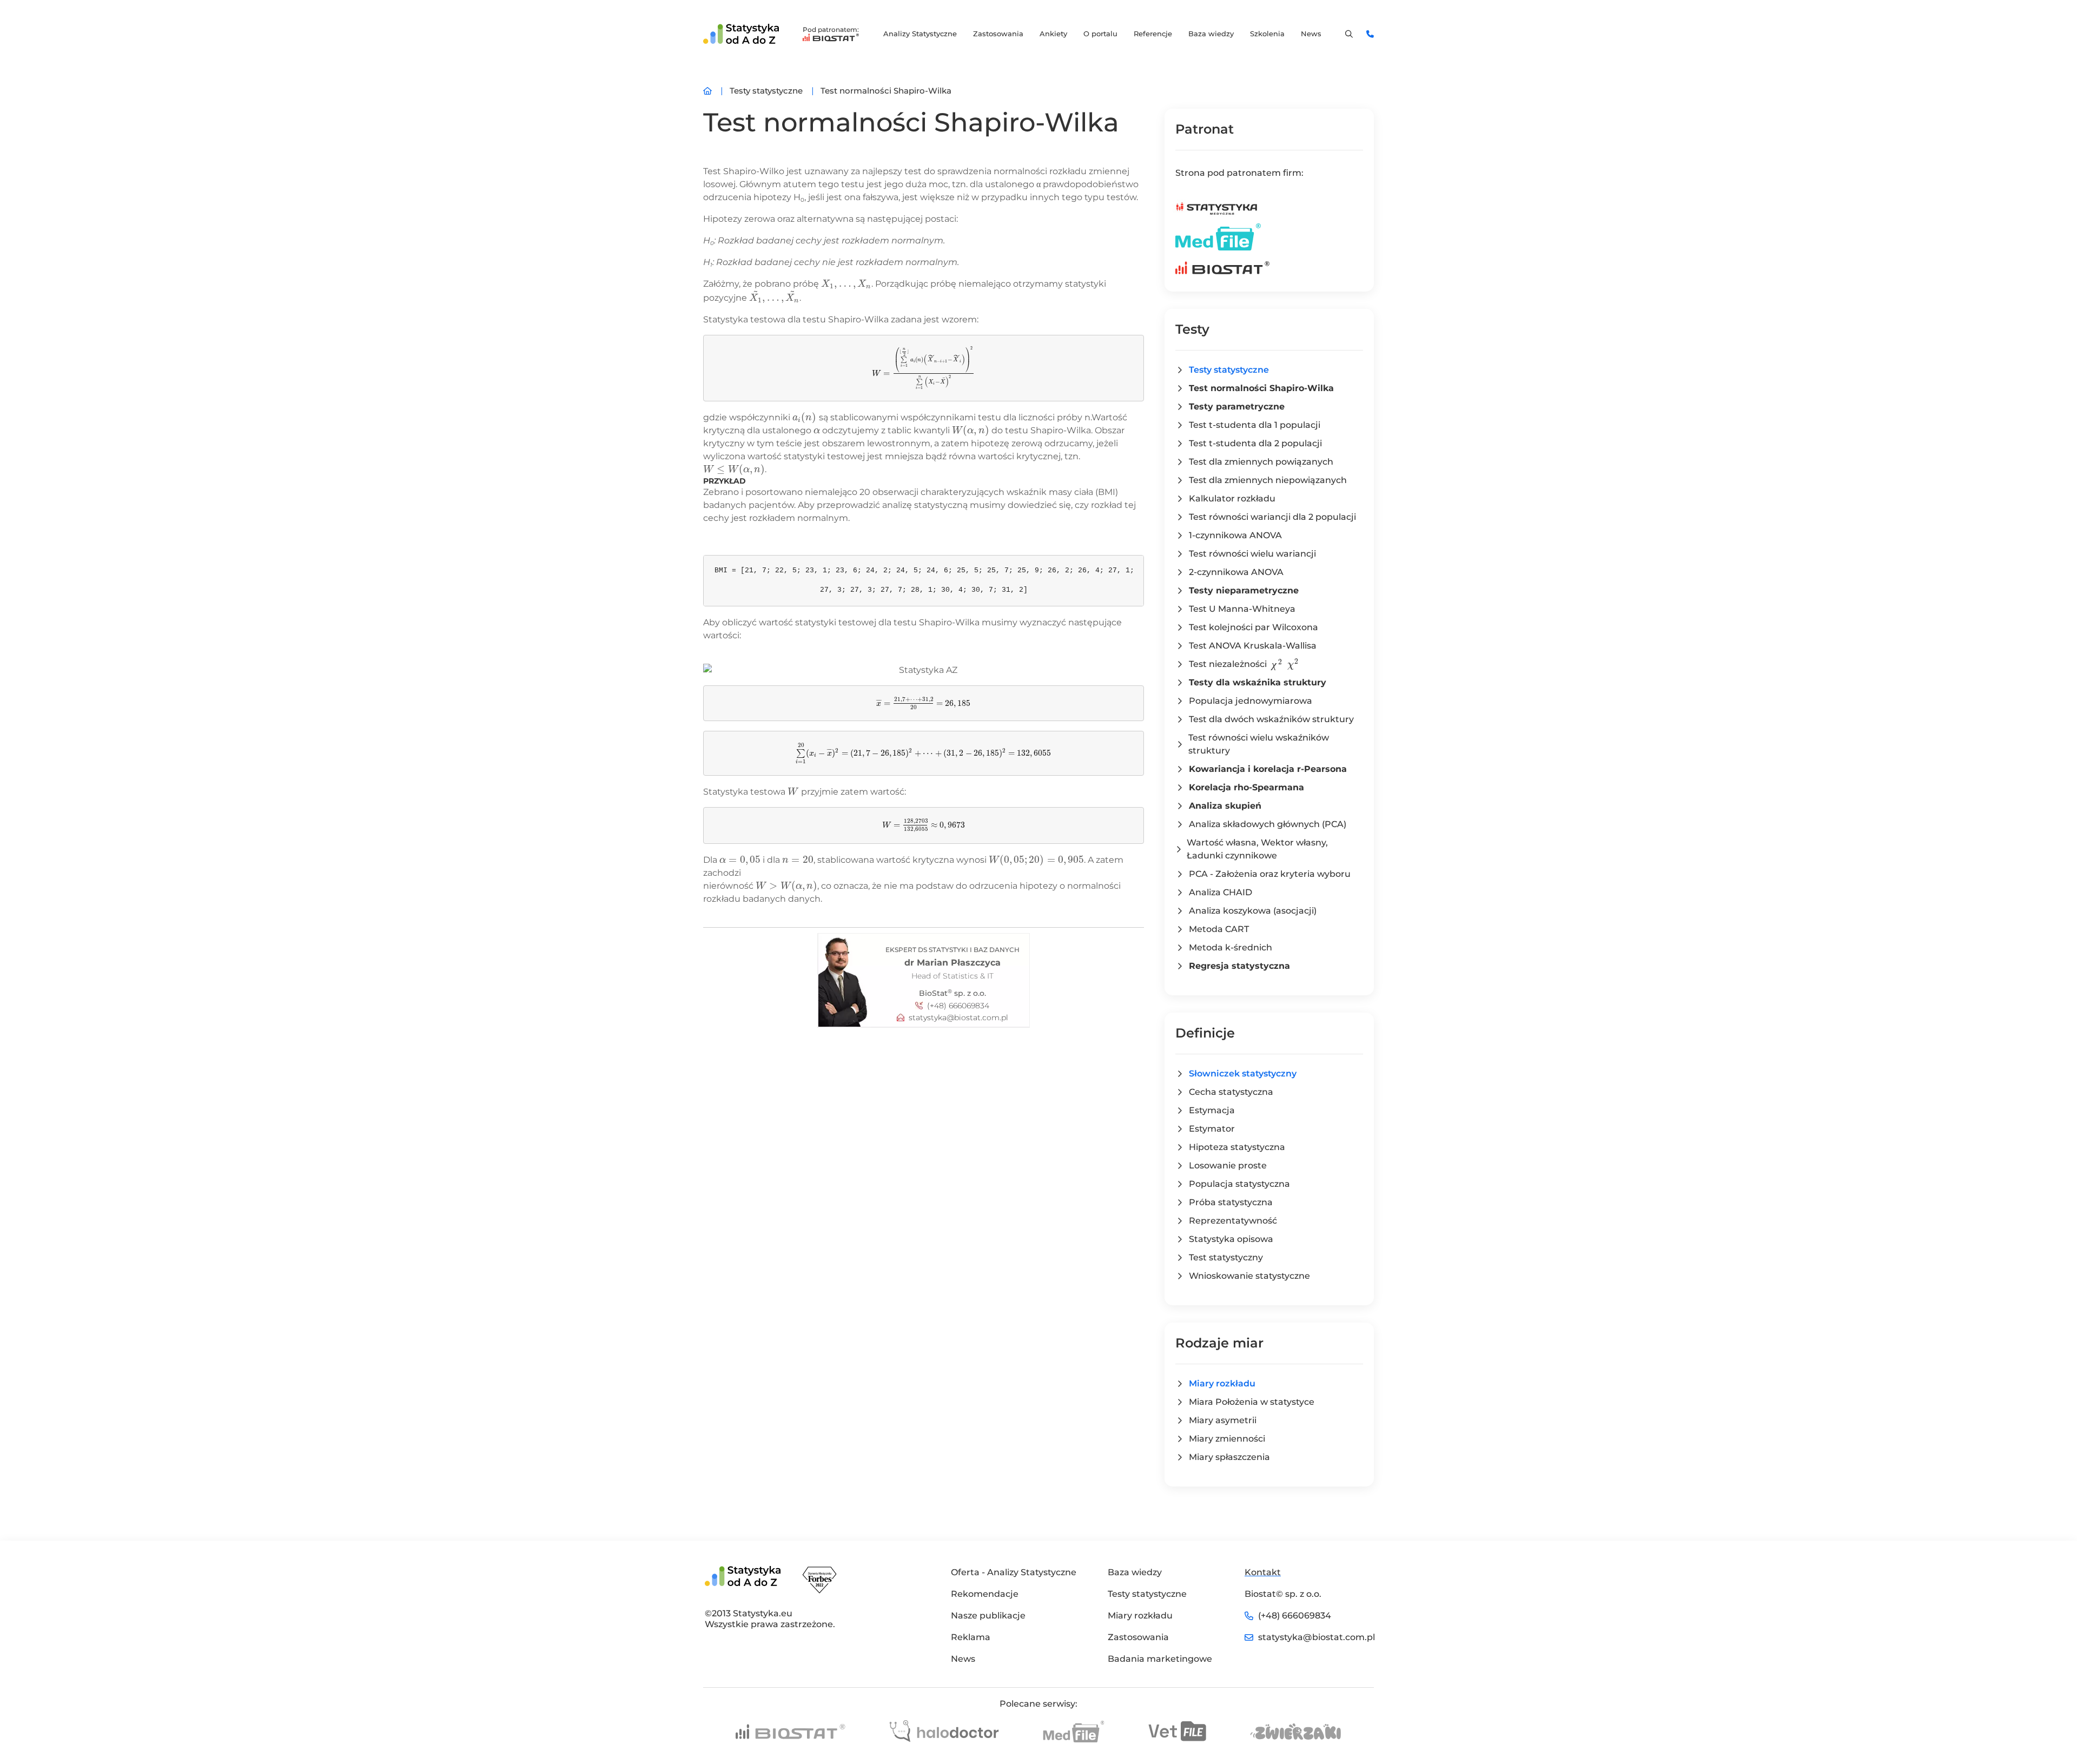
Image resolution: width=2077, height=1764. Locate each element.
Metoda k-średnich (1231, 947)
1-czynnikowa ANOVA (1235, 535)
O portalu (1100, 34)
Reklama (971, 1637)
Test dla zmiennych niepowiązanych (1268, 480)
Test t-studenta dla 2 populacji (1255, 443)
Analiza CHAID (1221, 892)
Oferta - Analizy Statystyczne (1014, 1572)
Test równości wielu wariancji (1252, 554)
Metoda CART (1219, 929)
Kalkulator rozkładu (1232, 498)
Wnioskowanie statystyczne (1249, 1276)
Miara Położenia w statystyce (1252, 1402)
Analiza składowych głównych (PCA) (1268, 824)
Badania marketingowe (1160, 1659)
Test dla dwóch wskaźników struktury (1271, 719)
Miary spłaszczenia (1229, 1457)
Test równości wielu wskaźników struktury (1259, 744)
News (1311, 34)
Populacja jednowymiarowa (1251, 701)
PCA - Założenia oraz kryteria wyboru (1270, 874)
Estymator (1212, 1129)
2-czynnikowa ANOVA (1236, 572)
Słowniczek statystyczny (1243, 1073)
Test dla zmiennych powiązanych (1261, 462)
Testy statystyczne (1229, 370)
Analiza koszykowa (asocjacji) (1253, 911)
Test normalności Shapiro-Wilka (1261, 388)
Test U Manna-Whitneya (1242, 609)
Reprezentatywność (1233, 1221)
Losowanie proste (1228, 1165)
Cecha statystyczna (1231, 1092)
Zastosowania (998, 34)
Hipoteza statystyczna (1237, 1147)
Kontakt (1263, 1572)
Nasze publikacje (988, 1616)
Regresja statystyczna (1239, 966)
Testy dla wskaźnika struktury (1258, 682)
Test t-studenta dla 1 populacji (1255, 425)
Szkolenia (1267, 34)
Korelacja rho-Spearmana (1246, 787)
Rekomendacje (985, 1594)
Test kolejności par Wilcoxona (1254, 627)
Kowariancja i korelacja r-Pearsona (1268, 769)
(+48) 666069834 (958, 1006)
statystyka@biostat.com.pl (958, 1018)
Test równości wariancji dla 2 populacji (1272, 517)
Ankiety (1053, 34)
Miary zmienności (1227, 1439)
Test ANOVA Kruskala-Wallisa (1253, 646)
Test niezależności (1243, 664)
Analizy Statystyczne (920, 34)
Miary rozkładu (1222, 1383)
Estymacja (1212, 1110)
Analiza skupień (1225, 806)
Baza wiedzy (1211, 34)
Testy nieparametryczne (1244, 590)
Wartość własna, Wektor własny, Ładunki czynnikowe (1257, 849)
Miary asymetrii (1223, 1420)
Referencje (1153, 34)
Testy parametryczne (1237, 407)
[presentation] (846, 284)
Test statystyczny (1226, 1257)
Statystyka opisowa (1231, 1239)
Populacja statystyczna (1239, 1184)
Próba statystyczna (1231, 1202)
